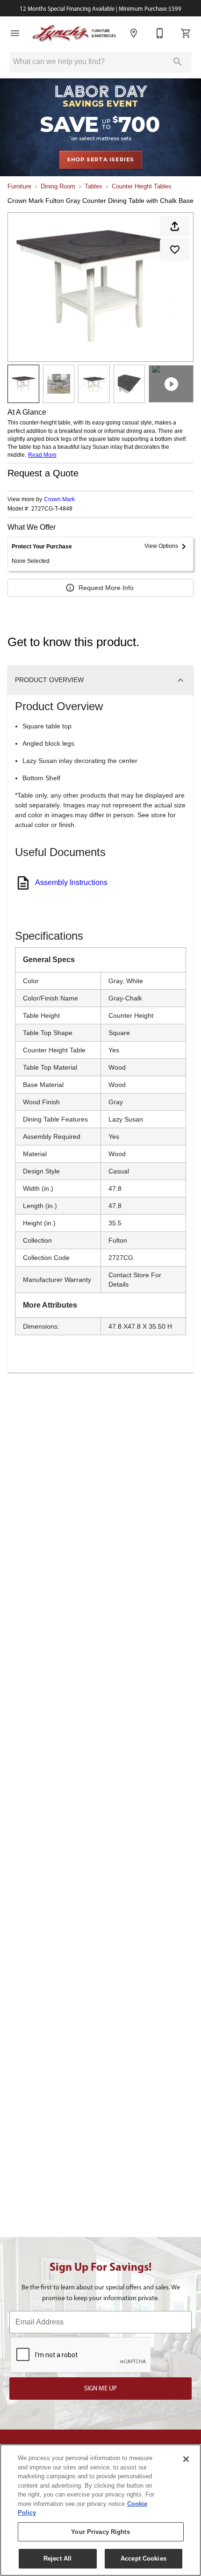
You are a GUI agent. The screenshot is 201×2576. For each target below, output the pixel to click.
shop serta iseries (100, 159)
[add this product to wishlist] (175, 250)
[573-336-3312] (160, 33)
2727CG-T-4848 (52, 509)
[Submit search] (178, 62)
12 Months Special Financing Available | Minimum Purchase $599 (100, 9)
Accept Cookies (144, 2558)
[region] (100, 2510)
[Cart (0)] (186, 33)
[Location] (134, 33)
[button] (15, 33)
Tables (93, 186)
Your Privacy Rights (100, 2532)
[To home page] (74, 33)
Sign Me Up (100, 2388)
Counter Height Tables (142, 186)
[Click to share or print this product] (175, 226)
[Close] (186, 2459)
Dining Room (58, 186)
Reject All (57, 2558)
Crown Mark (59, 499)
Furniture (19, 186)
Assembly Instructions (71, 882)
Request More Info (106, 588)
